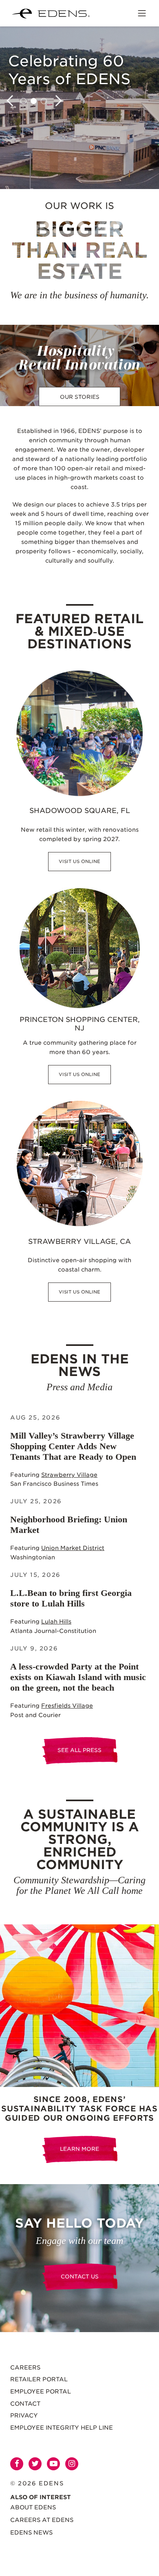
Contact (25, 2404)
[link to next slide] (23, 101)
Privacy (24, 2415)
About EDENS (33, 2507)
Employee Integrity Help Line (62, 2428)
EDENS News (31, 2533)
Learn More (79, 2149)
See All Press (79, 1750)
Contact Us (80, 2277)
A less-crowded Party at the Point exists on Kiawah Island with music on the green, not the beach (78, 1677)
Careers (25, 2367)
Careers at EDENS (42, 2520)
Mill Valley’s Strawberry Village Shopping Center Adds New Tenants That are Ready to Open (73, 1446)
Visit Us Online (79, 861)
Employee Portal (41, 2391)
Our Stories (80, 397)
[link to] (80, 2006)
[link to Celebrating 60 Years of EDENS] (80, 108)
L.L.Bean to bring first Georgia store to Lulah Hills (71, 1598)
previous (12, 101)
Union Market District (73, 1548)
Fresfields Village (67, 1706)
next (56, 101)
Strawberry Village (69, 1475)
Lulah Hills (56, 1622)
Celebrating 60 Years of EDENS (69, 70)
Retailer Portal (39, 2379)
